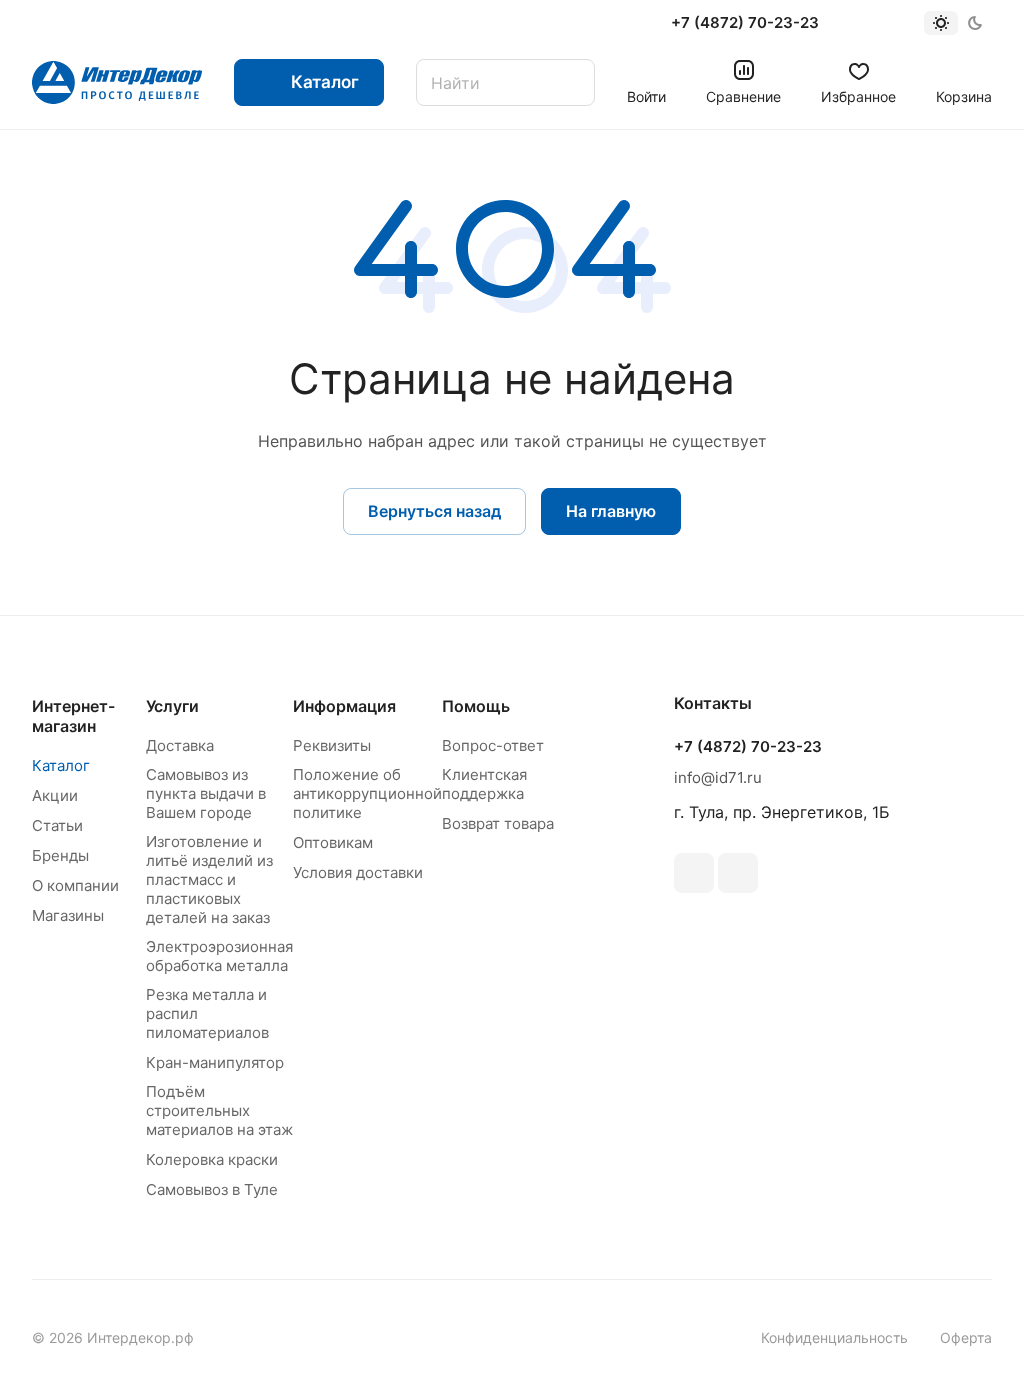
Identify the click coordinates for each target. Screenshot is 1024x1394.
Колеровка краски (212, 1159)
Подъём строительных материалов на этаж (219, 1110)
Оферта (966, 1337)
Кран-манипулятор (215, 1062)
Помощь (476, 706)
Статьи (57, 825)
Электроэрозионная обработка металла (219, 956)
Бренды (60, 855)
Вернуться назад (434, 511)
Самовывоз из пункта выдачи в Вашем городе (206, 793)
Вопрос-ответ (493, 745)
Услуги (172, 706)
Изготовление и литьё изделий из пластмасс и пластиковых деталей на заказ (209, 879)
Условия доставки (358, 872)
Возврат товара (498, 823)
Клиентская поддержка (484, 784)
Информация (344, 706)
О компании (75, 885)
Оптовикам (333, 842)
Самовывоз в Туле (212, 1189)
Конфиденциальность (834, 1337)
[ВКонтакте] (694, 873)
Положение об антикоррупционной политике (367, 793)
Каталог (61, 765)
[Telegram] (738, 873)
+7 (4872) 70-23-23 (745, 23)
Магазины (68, 915)
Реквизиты (332, 745)
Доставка (180, 745)
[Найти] (570, 82)
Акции (55, 795)
